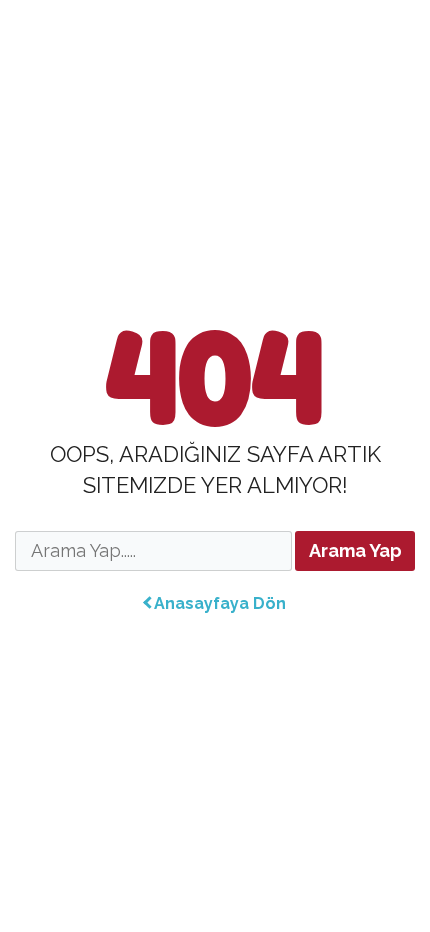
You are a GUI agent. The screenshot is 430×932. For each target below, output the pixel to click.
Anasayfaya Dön (220, 603)
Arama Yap (355, 550)
